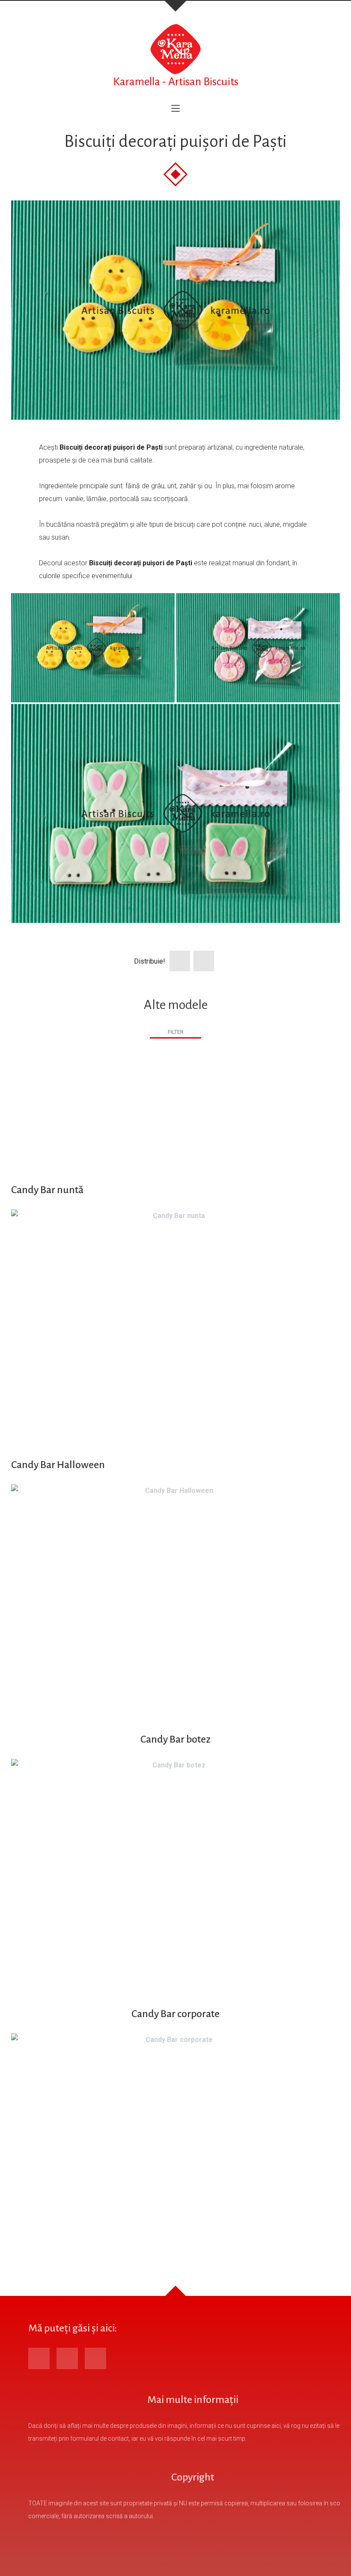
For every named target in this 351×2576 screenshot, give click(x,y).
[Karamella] (175, 49)
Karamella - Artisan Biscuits (176, 82)
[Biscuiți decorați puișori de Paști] (175, 310)
